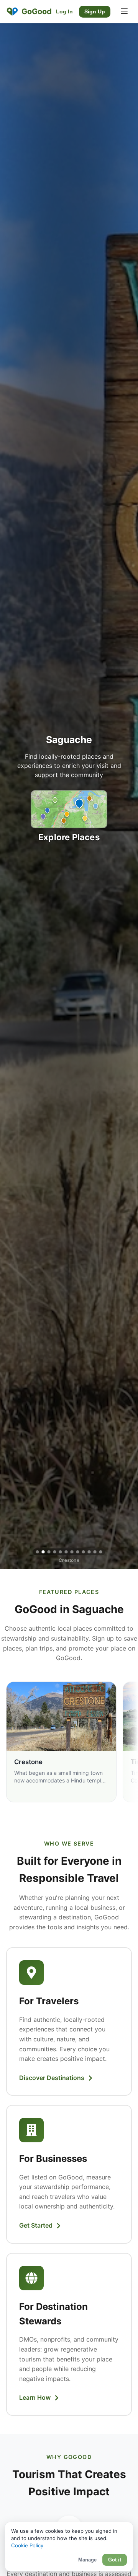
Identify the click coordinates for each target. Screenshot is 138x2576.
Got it (115, 2560)
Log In (64, 12)
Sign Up (95, 12)
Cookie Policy (27, 2545)
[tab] (38, 1552)
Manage (87, 2560)
